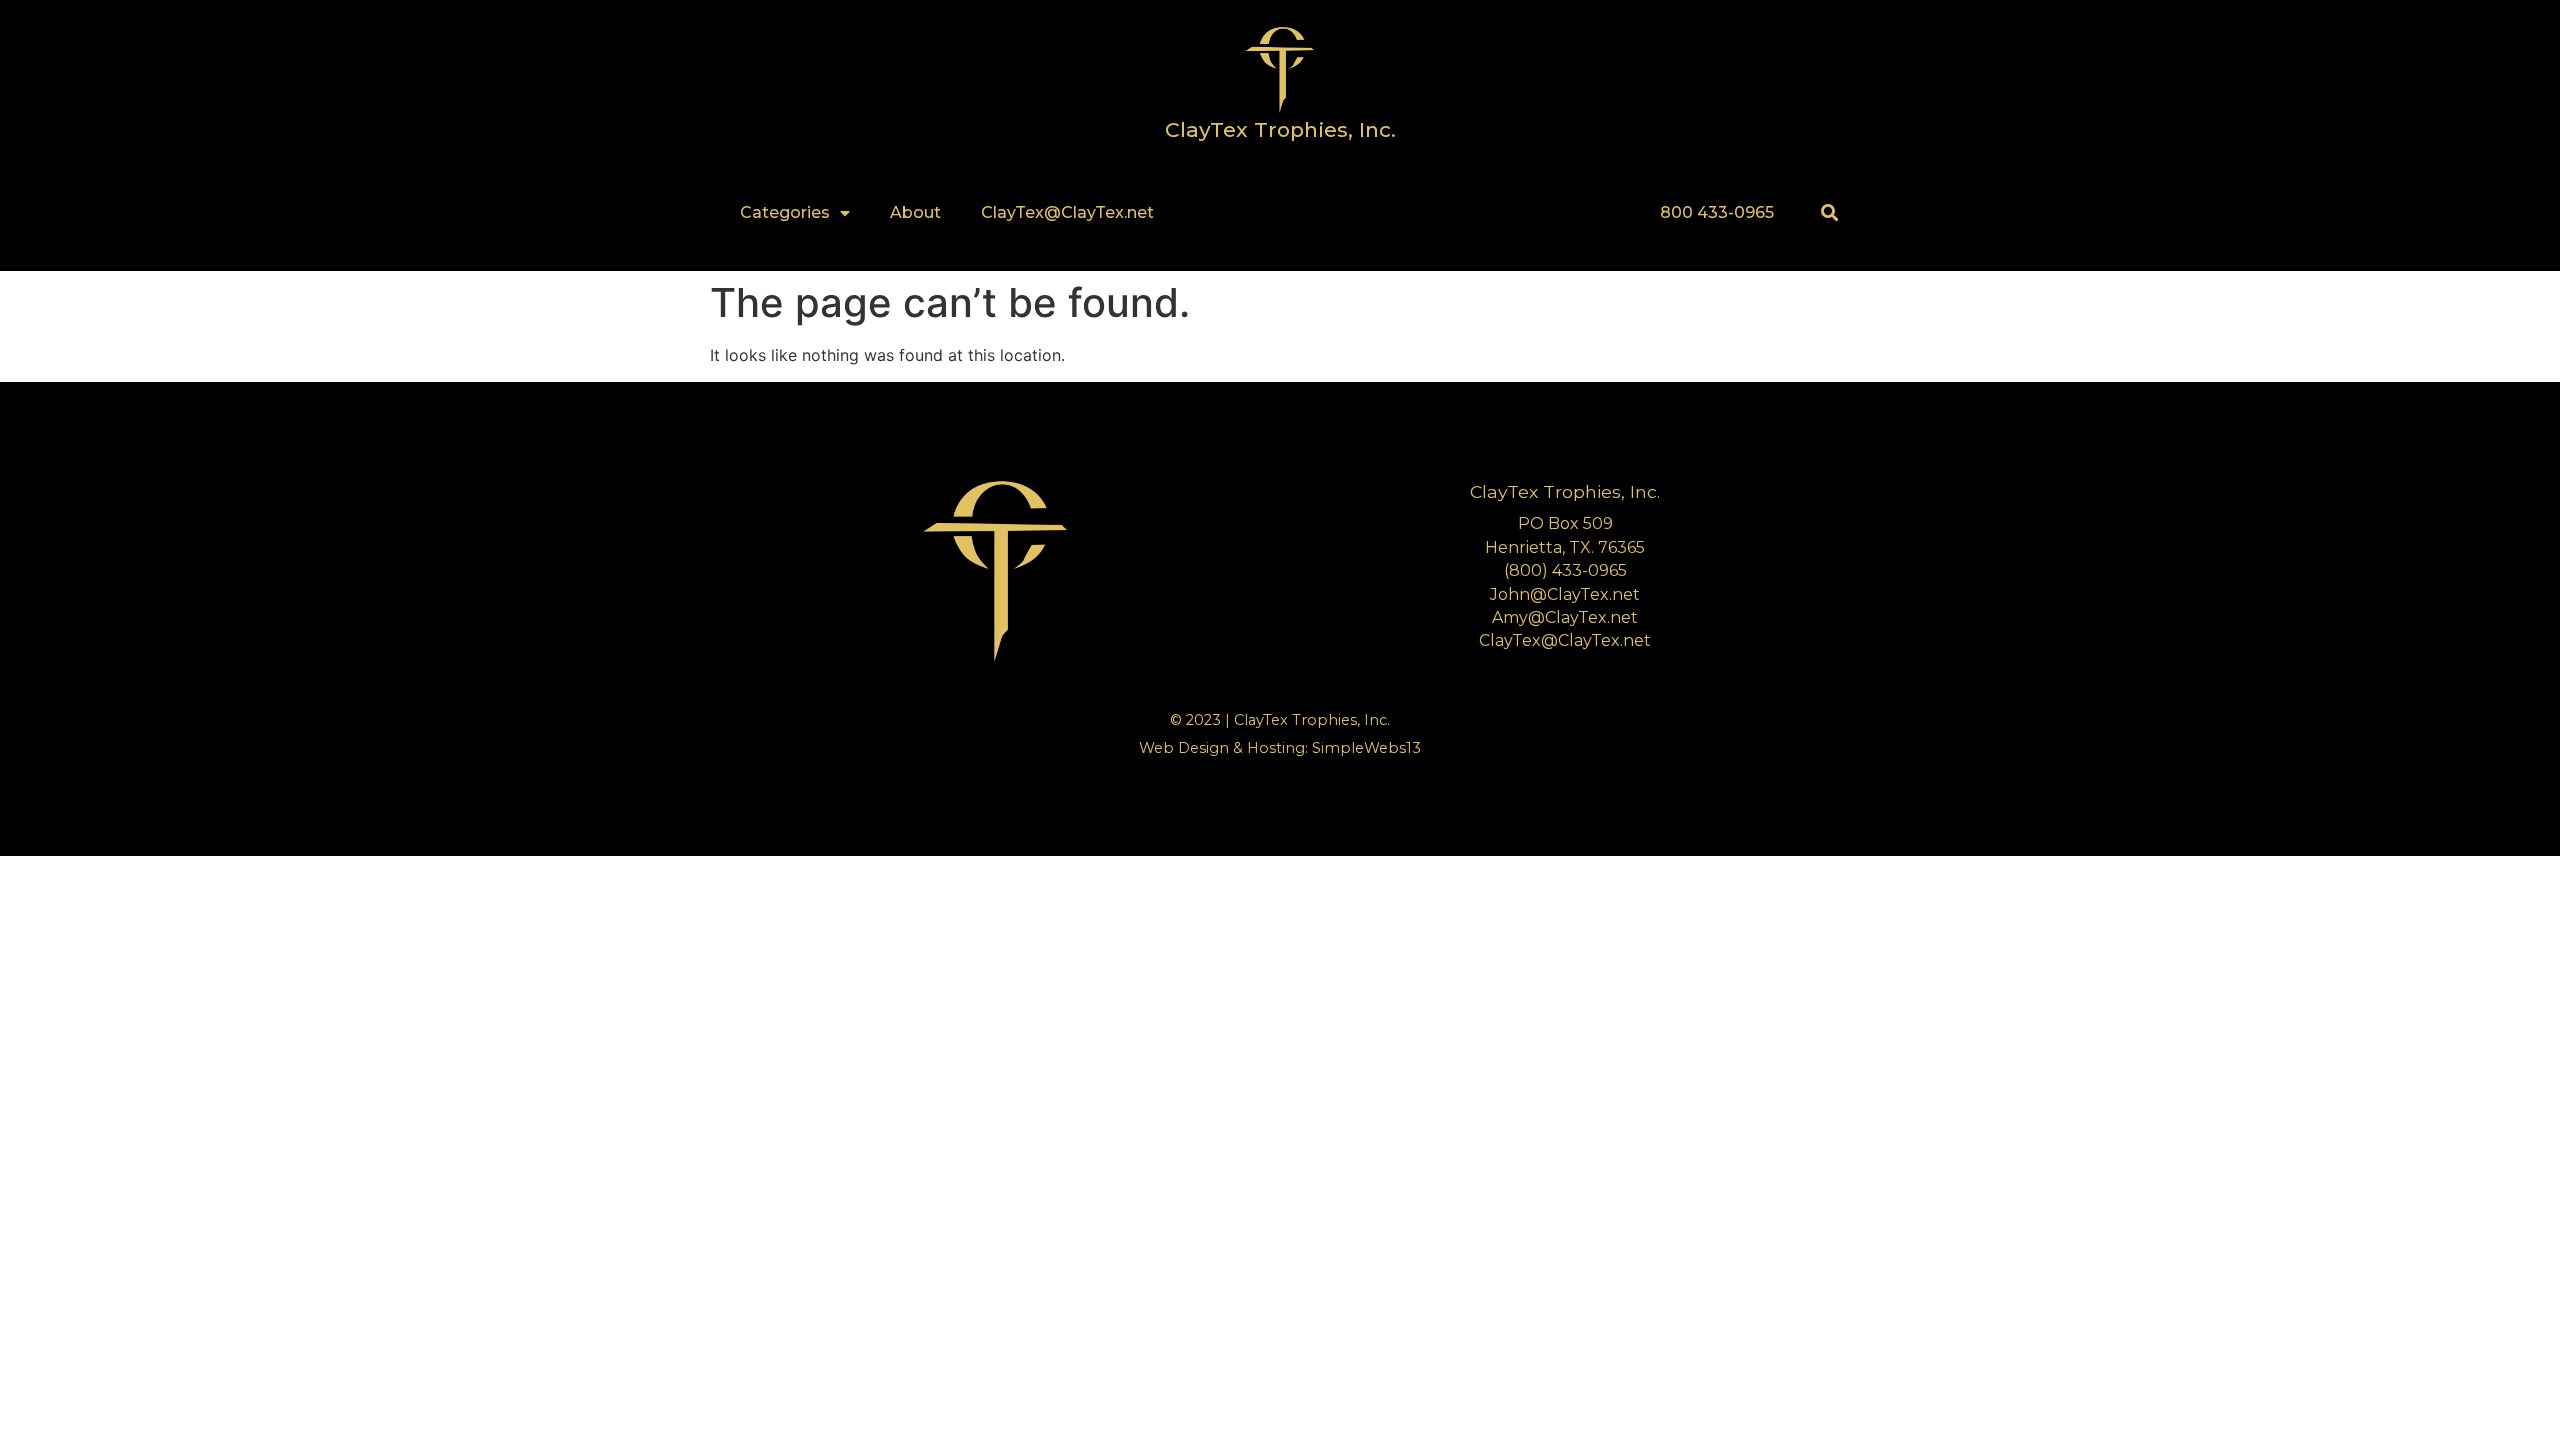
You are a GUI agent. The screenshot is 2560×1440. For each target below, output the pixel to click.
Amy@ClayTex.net (1565, 617)
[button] (1829, 212)
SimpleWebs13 (1366, 748)
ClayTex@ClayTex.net (1067, 212)
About (915, 212)
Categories (785, 212)
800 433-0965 (1717, 212)
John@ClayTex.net (1565, 594)
